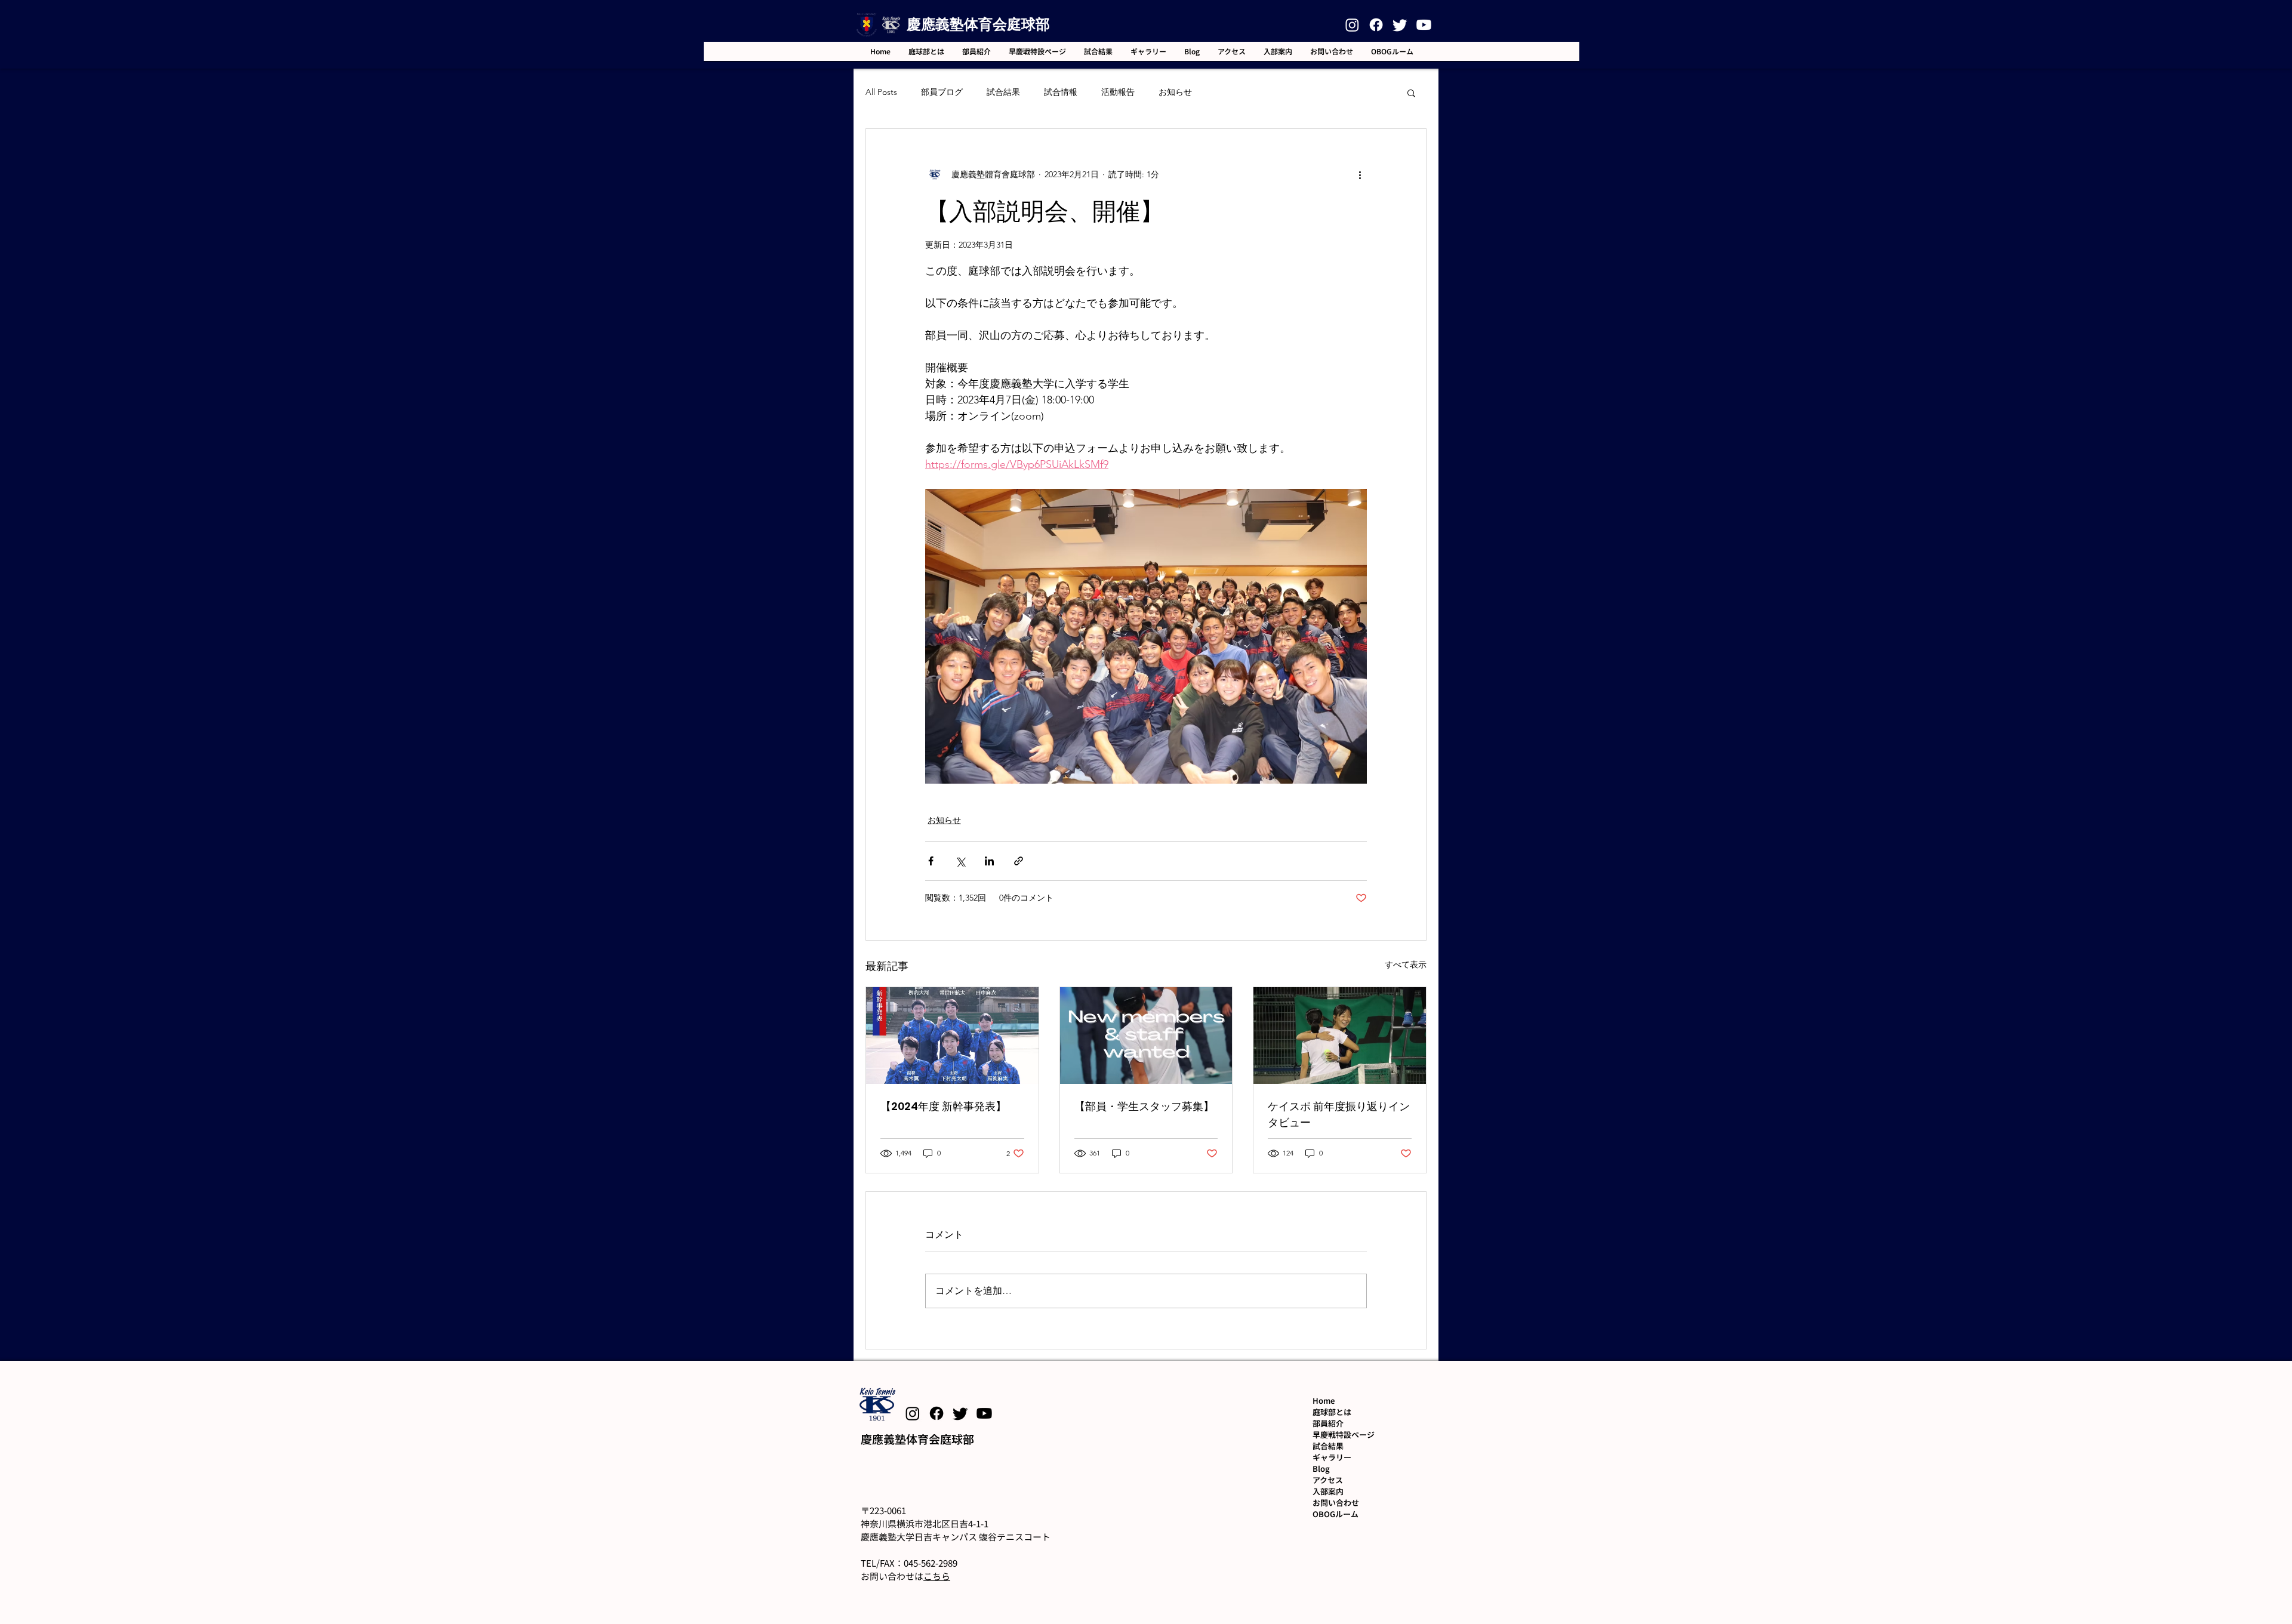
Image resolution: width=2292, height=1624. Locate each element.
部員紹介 (1328, 1423)
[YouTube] (1424, 25)
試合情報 (1061, 92)
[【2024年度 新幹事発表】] (952, 1036)
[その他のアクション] (1360, 174)
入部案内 (1328, 1491)
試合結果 (1003, 92)
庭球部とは (1332, 1412)
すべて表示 (1406, 964)
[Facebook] (1376, 25)
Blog (1321, 1469)
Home (1324, 1400)
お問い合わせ (1336, 1503)
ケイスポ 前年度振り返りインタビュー (1339, 1114)
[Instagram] (1352, 25)
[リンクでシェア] (1019, 861)
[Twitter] (1400, 25)
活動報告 (1118, 92)
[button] (1411, 93)
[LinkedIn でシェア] (989, 861)
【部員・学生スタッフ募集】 (1144, 1106)
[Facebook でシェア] (931, 861)
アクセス (1328, 1480)
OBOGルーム (1336, 1514)
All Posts (881, 92)
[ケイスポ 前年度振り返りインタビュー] (1340, 1036)
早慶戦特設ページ (1344, 1435)
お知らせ (1175, 92)
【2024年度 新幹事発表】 (943, 1106)
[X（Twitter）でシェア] (960, 861)
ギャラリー (1332, 1457)
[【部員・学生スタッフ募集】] (1146, 1036)
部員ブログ (942, 92)
